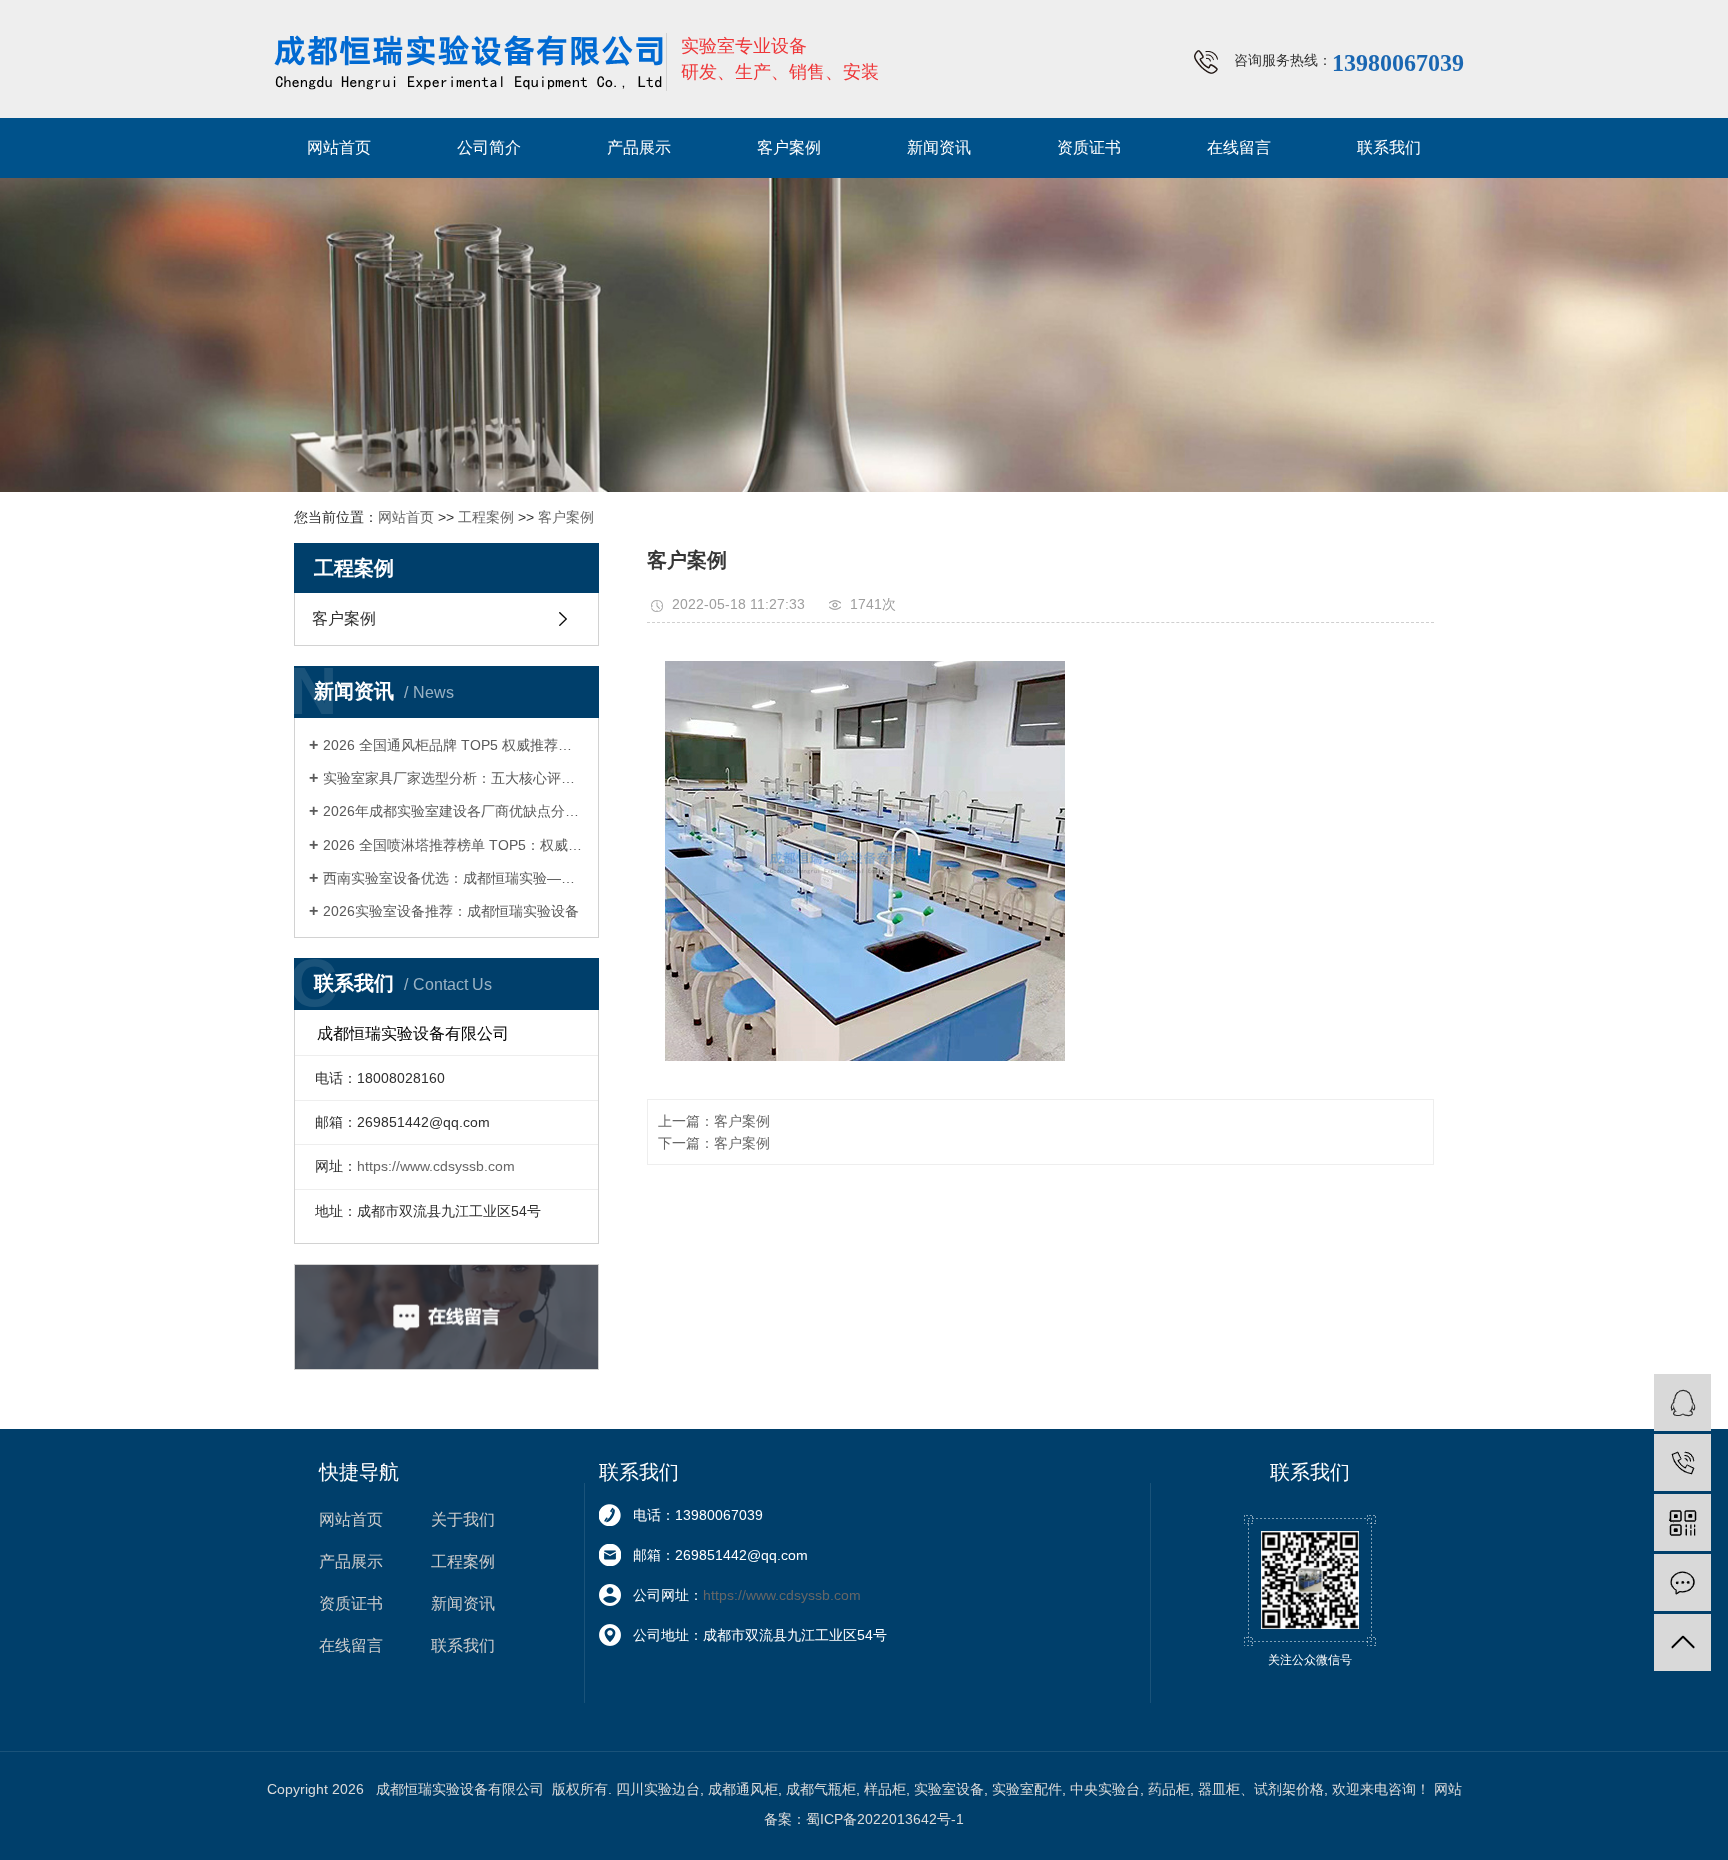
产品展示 (639, 147)
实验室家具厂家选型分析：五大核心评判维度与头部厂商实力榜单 (453, 778)
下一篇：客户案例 (714, 1143)
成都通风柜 (743, 1789)
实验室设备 (949, 1789)
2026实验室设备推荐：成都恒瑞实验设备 (451, 911)
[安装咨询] (1682, 1402)
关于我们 (463, 1519)
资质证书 (1089, 147)
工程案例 (486, 517)
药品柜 (1169, 1789)
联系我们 (1389, 147)
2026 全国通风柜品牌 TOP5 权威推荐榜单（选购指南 (453, 745)
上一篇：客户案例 (714, 1121)
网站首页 (339, 147)
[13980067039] (1682, 1462)
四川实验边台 (658, 1789)
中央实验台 (1105, 1789)
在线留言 (1239, 147)
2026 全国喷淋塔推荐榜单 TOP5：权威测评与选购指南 (453, 845)
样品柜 (885, 1789)
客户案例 (789, 147)
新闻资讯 (939, 147)
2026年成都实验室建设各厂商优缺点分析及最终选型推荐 (453, 811)
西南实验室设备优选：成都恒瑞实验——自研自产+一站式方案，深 (453, 878)
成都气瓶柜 (821, 1789)
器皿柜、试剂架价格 (1261, 1789)
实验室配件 (1027, 1789)
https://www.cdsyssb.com (436, 1166)
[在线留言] (1682, 1582)
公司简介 (489, 147)
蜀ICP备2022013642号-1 (885, 1819)
